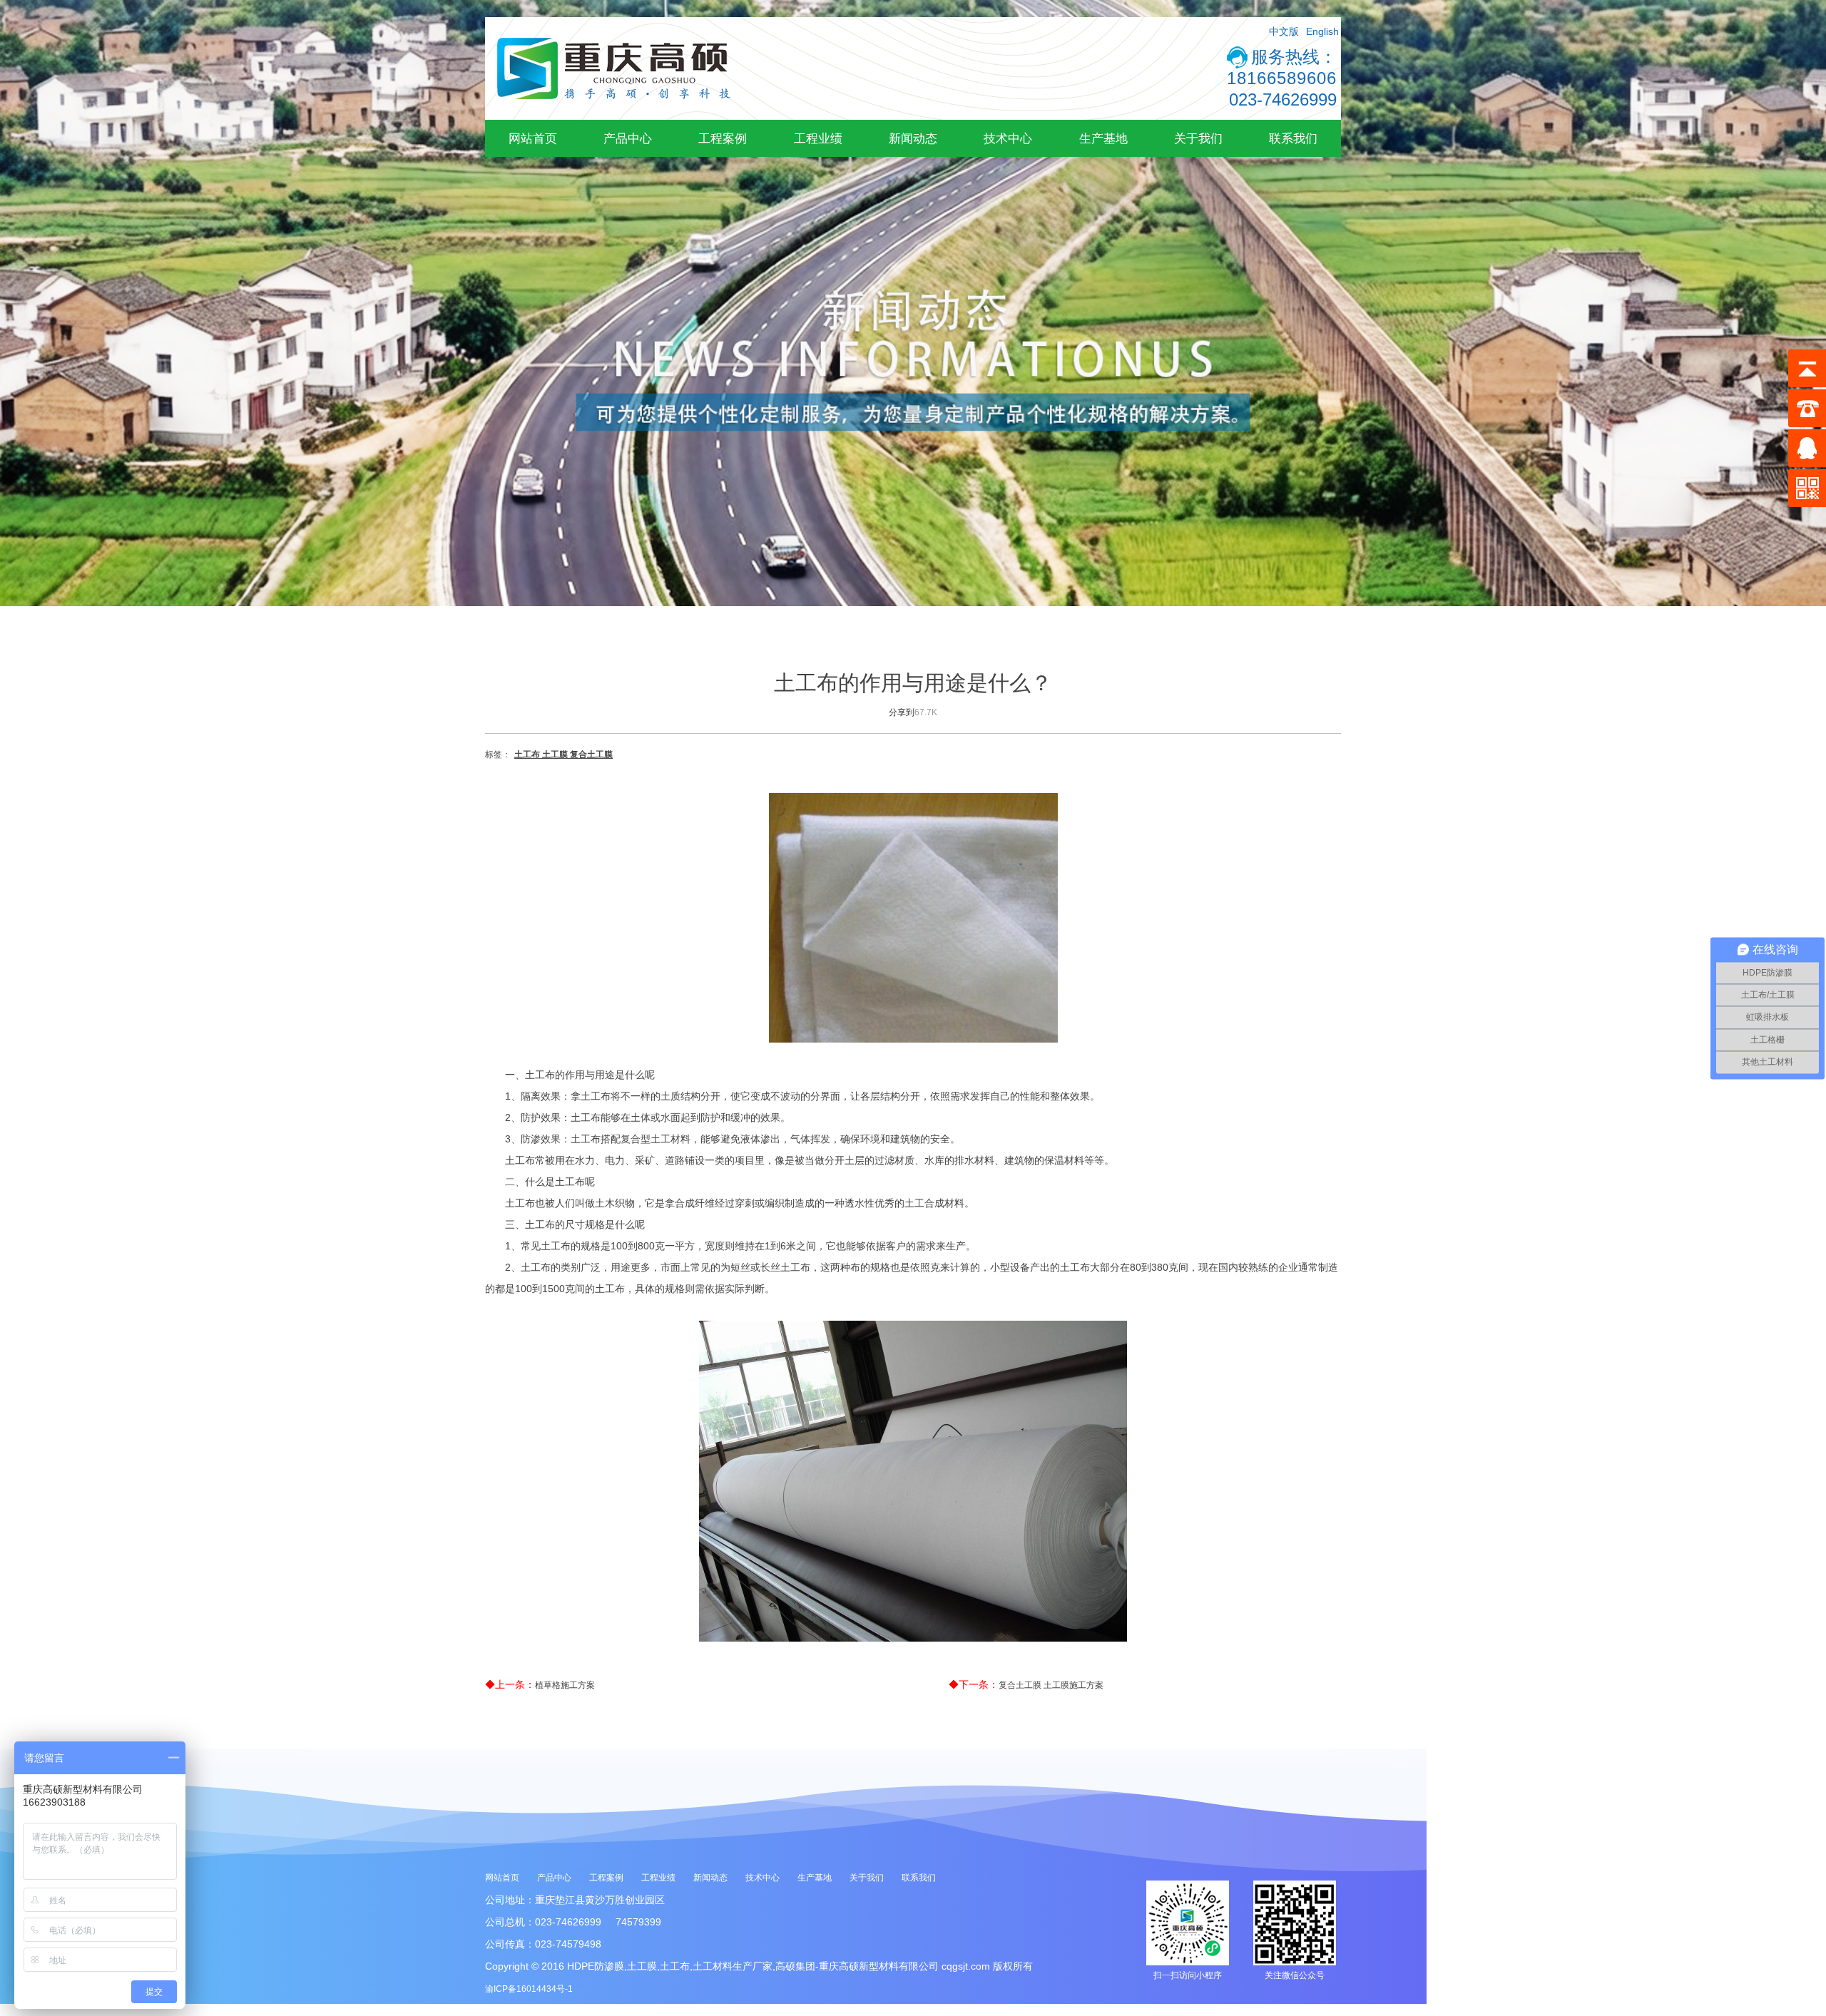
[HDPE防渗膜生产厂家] (613, 117)
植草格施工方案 (565, 1685)
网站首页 (533, 138)
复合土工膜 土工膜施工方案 (1051, 1685)
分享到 (902, 712)
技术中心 (1008, 138)
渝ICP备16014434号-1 (529, 1989)
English (1322, 31)
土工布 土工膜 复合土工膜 (563, 754)
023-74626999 (1283, 99)
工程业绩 (818, 138)
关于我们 (1198, 138)
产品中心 (628, 138)
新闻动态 (913, 138)
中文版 (1284, 31)
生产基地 (1103, 138)
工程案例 (723, 138)
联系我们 (1293, 138)
